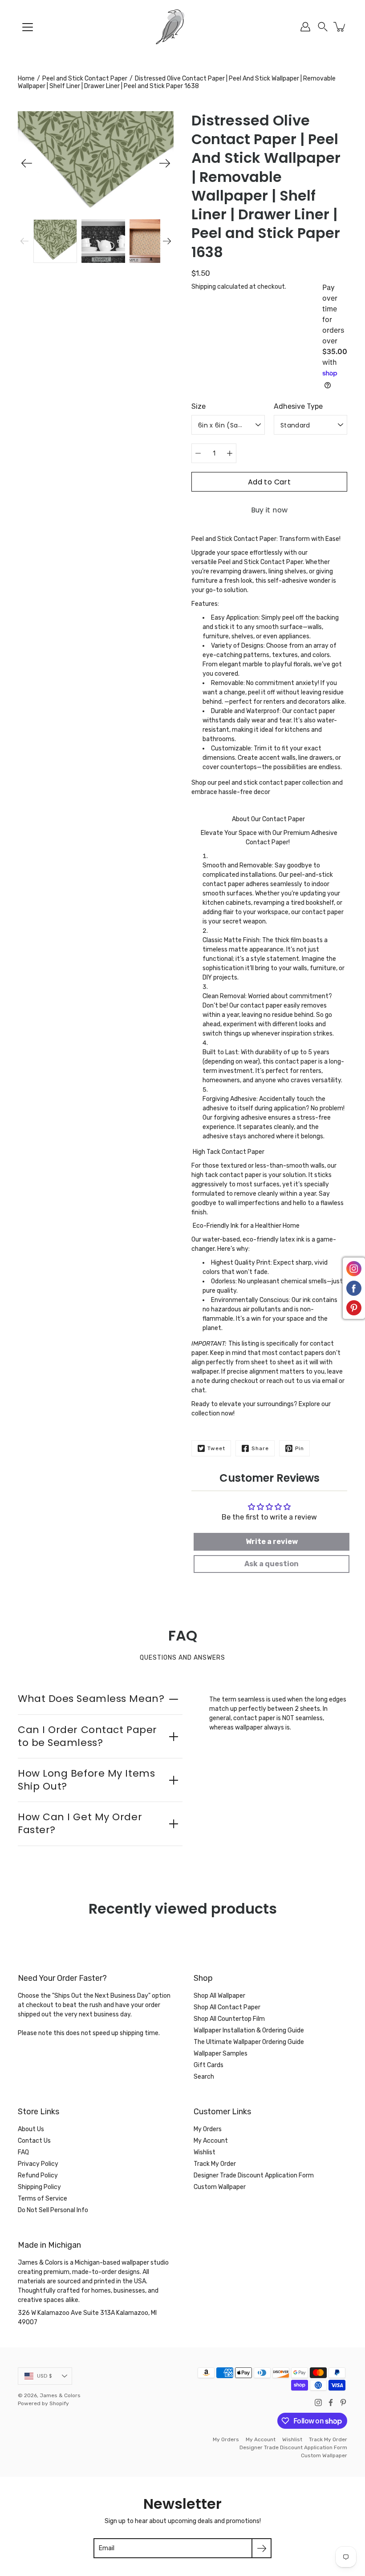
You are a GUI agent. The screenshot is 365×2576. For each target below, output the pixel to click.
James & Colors (60, 2395)
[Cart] (340, 27)
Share (260, 1448)
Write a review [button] (272, 1542)
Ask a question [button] (272, 1564)
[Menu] (28, 27)
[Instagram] (318, 2403)
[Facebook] (331, 2403)
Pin (300, 1448)
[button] (323, 27)
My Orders (208, 2129)
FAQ (23, 2152)
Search (204, 2077)
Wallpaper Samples (221, 2054)
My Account (211, 2141)
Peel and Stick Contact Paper (85, 79)
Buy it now (270, 510)
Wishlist (205, 2152)
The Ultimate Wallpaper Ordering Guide (249, 2042)
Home (26, 79)
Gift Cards (209, 2065)
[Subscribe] (262, 2548)
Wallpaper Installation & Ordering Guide (249, 2030)
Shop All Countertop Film (229, 2019)
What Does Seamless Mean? (91, 1699)
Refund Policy (38, 2175)
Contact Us (34, 2141)
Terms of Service (43, 2199)
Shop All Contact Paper (227, 2007)
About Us (31, 2129)
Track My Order (215, 2164)
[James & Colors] (182, 27)
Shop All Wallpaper (219, 1996)
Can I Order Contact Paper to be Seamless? (87, 1736)
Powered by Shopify (43, 2403)
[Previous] (27, 163)
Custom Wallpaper (220, 2187)
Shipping (204, 287)
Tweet (216, 1448)
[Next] (165, 163)
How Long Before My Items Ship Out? (86, 1780)
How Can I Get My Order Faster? (80, 1823)
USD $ (45, 2376)
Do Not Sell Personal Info (53, 2210)
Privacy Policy (38, 2164)
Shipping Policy (39, 2187)
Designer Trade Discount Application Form (254, 2175)
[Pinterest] (343, 2403)
